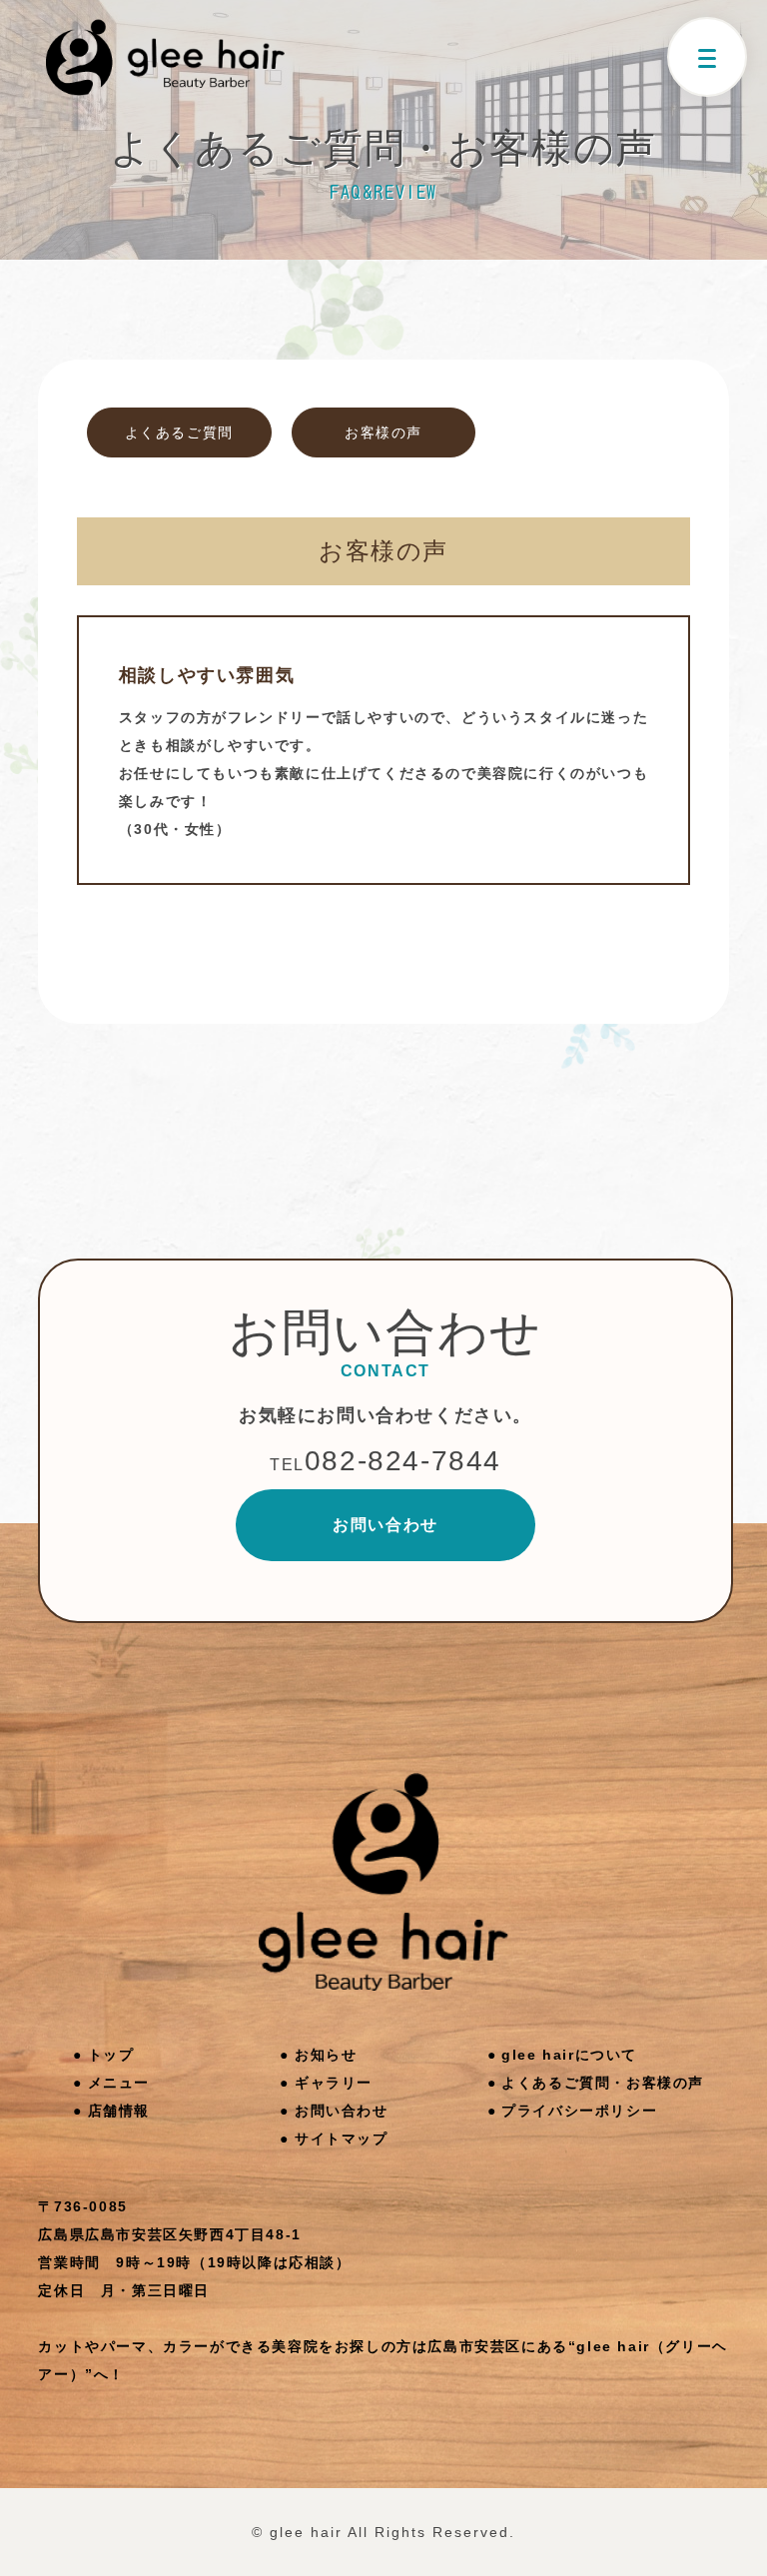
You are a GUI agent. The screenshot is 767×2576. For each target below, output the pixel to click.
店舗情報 (119, 2111)
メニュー (119, 2083)
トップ (111, 2055)
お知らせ (326, 2055)
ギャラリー (334, 2083)
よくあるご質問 (179, 432)
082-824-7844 (385, 1461)
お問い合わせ (385, 1525)
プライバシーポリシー (579, 2111)
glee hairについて (569, 2055)
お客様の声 (383, 432)
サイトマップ (342, 2139)
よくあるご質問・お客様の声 (603, 2083)
